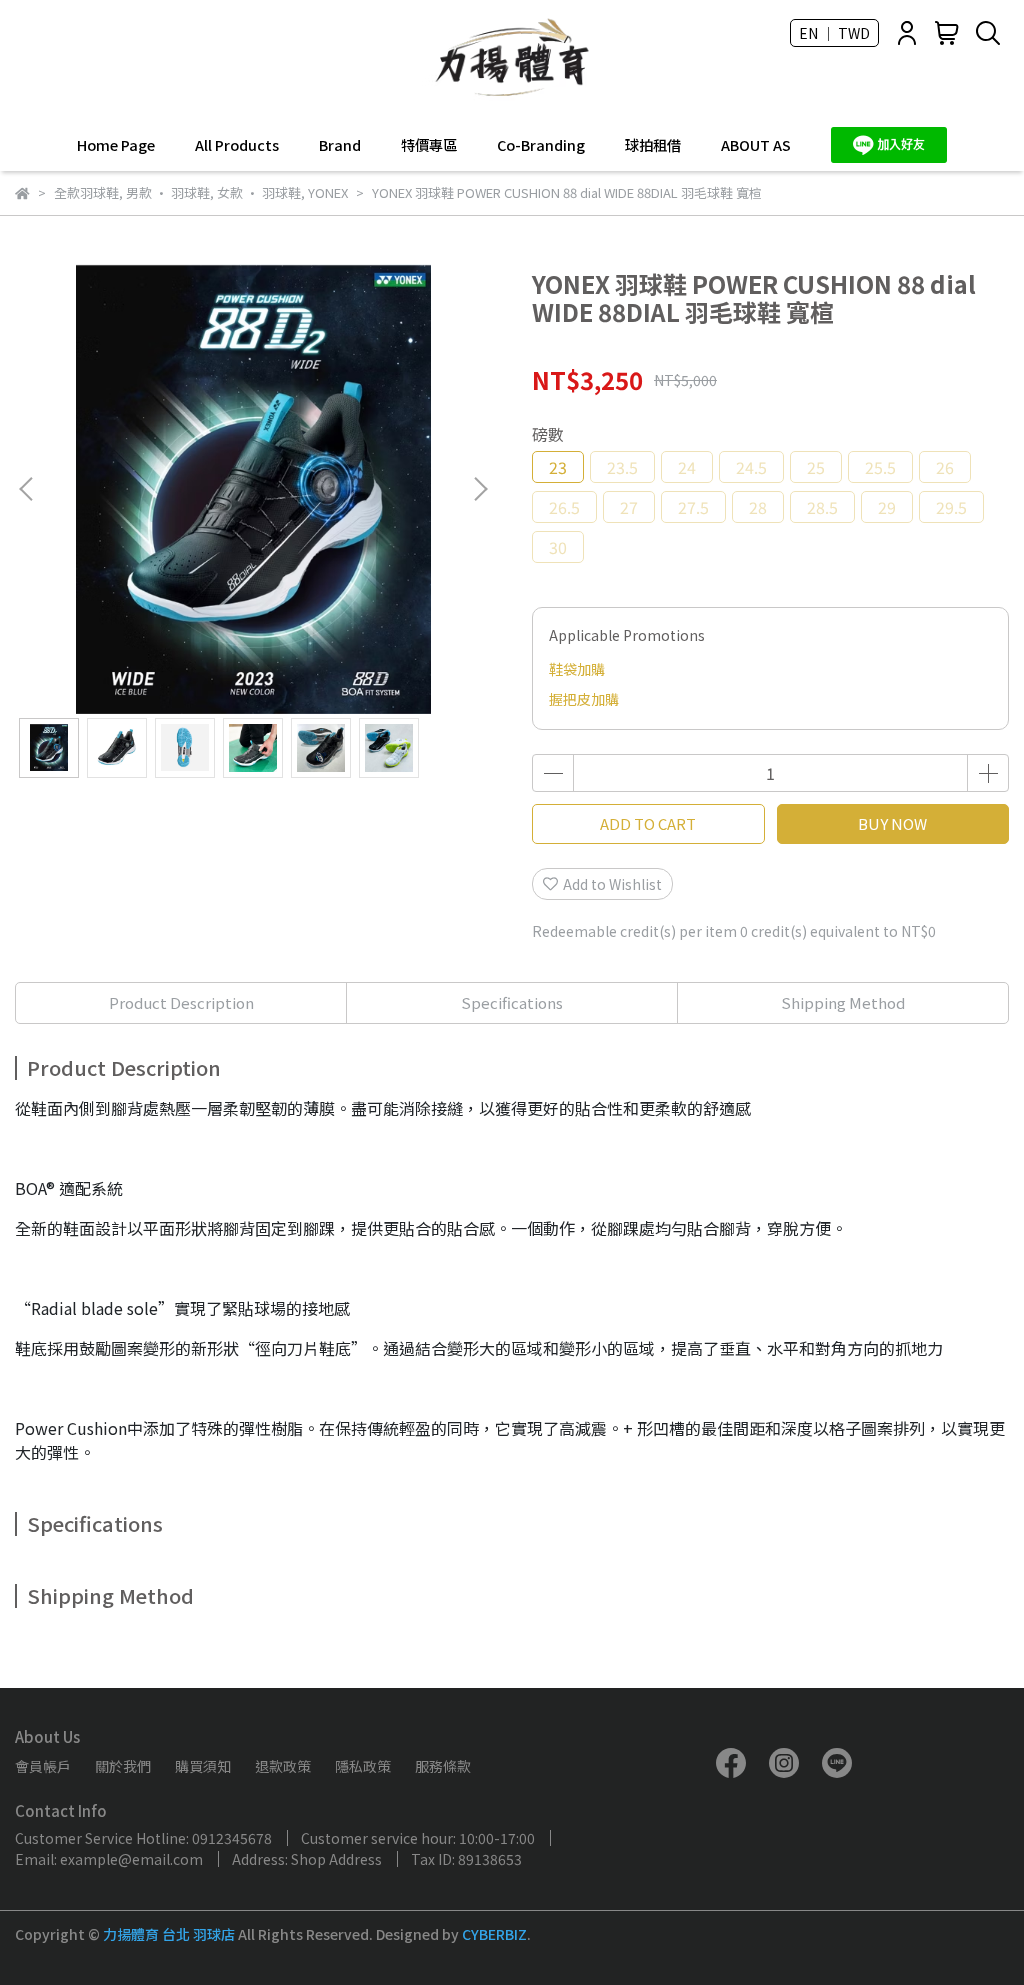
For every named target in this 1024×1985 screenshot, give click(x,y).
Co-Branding (541, 145)
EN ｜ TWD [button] (834, 33)
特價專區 (429, 145)
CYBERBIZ (494, 1934)
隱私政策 (363, 1766)
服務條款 (443, 1766)
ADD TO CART (648, 823)
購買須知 (203, 1766)
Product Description (181, 1002)
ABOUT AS (756, 145)
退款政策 (283, 1766)
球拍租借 (653, 145)
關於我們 (123, 1766)
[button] (480, 489)
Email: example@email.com (109, 1859)
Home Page (116, 145)
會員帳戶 (43, 1766)
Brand (340, 145)
